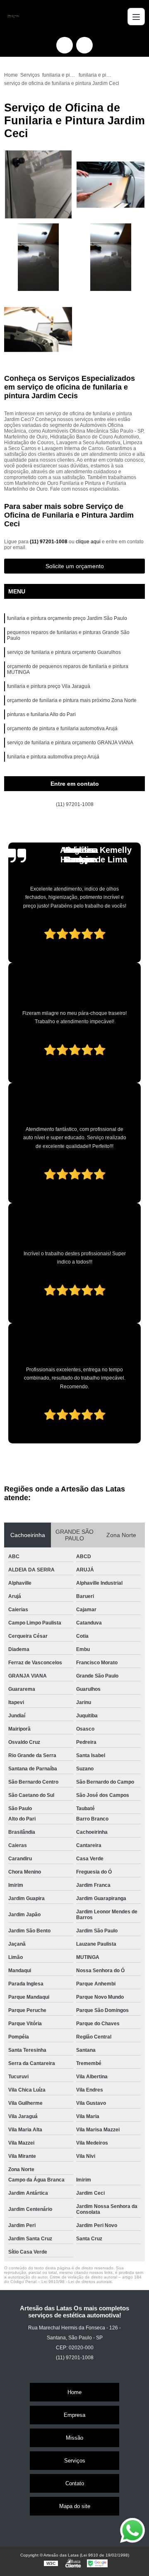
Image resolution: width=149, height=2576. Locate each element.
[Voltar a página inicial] (12, 17)
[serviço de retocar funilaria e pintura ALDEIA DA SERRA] (38, 185)
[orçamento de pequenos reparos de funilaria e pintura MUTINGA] (111, 257)
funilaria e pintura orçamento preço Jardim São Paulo (67, 618)
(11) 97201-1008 (49, 542)
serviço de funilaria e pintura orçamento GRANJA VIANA (70, 743)
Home (74, 2392)
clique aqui (88, 542)
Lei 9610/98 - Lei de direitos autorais (77, 2282)
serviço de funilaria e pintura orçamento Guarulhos (64, 652)
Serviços (75, 2461)
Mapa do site (75, 2506)
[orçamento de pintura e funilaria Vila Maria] (111, 185)
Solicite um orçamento (75, 566)
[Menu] (136, 17)
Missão (74, 2438)
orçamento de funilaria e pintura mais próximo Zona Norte (72, 700)
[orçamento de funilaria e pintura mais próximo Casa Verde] (38, 257)
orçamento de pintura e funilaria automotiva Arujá (62, 729)
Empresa (74, 2415)
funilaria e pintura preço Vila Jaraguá (49, 686)
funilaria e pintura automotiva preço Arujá (53, 757)
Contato (75, 2483)
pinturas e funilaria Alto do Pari (41, 714)
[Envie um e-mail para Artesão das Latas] (84, 45)
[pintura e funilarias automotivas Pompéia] (38, 330)
